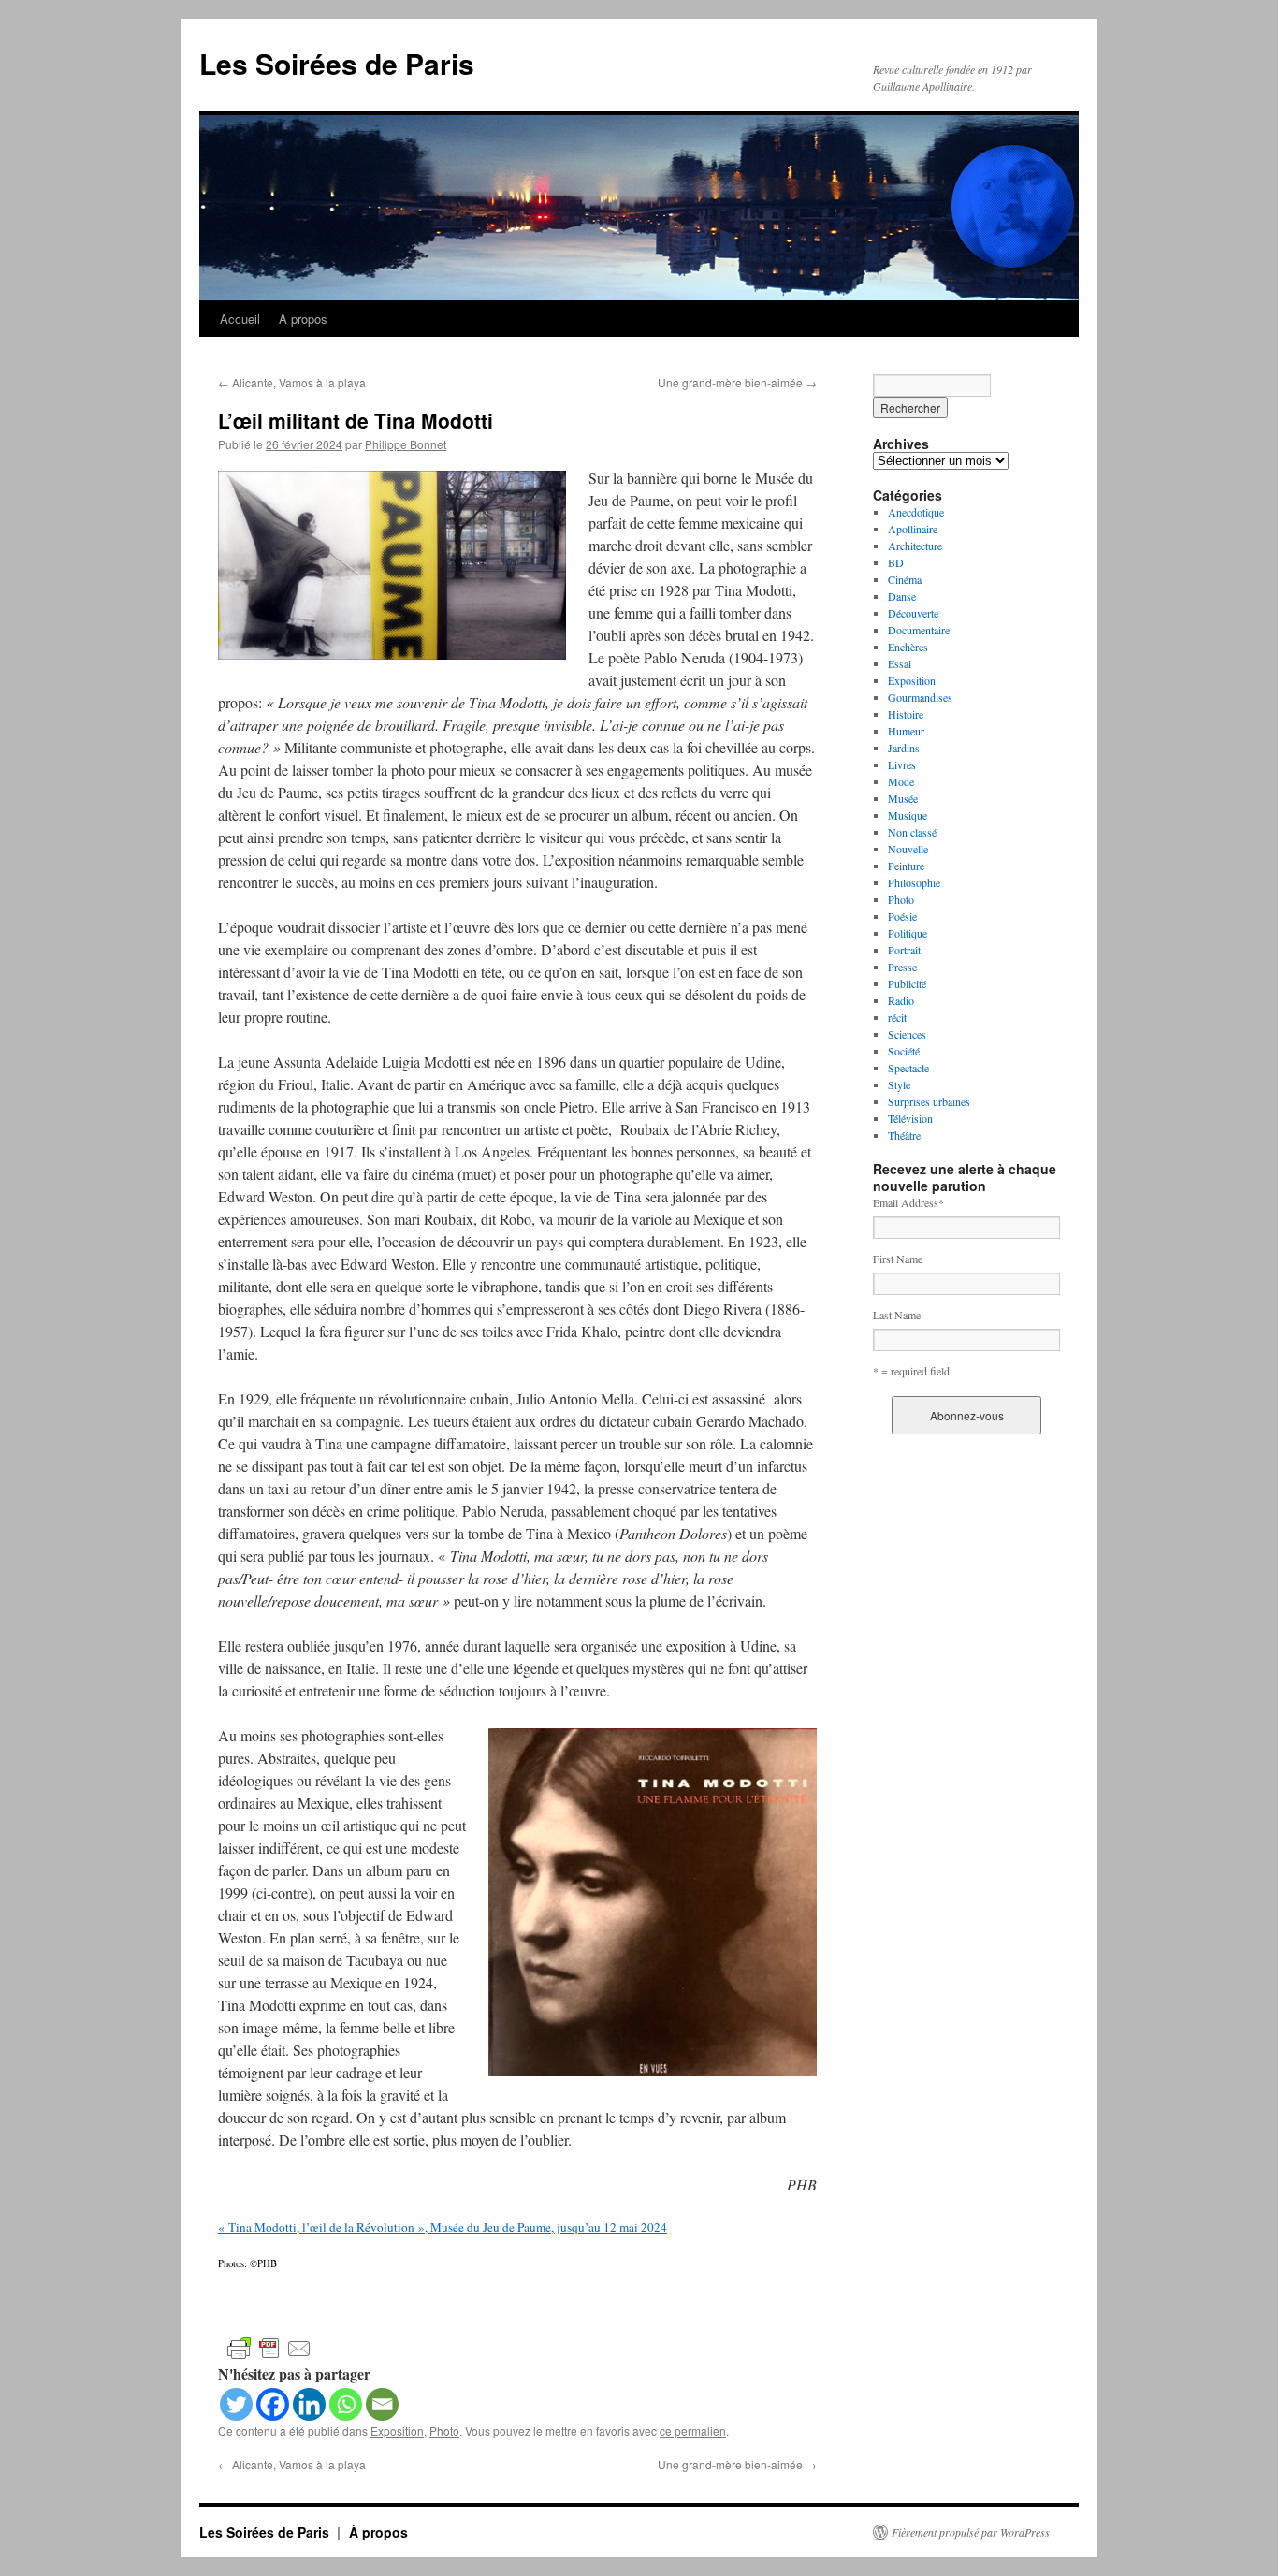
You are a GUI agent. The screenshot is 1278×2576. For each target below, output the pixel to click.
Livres (902, 764)
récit (897, 1017)
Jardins (904, 748)
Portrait (904, 950)
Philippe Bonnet (406, 444)
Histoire (906, 714)
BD (896, 562)
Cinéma (905, 579)
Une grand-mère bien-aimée (737, 382)
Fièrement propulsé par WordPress (971, 2532)
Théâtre (904, 1135)
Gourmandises (920, 697)
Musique (908, 815)
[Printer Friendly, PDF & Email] (269, 2347)
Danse (902, 596)
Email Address (908, 1202)
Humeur (906, 731)
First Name (898, 1259)
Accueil (240, 319)
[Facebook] (273, 2404)
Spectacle (908, 1068)
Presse (902, 967)
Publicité (907, 983)
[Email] (382, 2404)
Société (904, 1051)
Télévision (910, 1118)
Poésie (902, 916)
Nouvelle (908, 849)
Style (899, 1084)
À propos (303, 319)
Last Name (897, 1315)
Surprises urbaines (929, 1101)
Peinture (906, 866)
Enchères (908, 647)
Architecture (915, 546)
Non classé (912, 832)
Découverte (913, 613)
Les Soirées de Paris (337, 63)
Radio (901, 1000)
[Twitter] (236, 2404)
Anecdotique (916, 512)
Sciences (907, 1034)
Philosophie (914, 882)
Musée (903, 798)
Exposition (397, 2430)
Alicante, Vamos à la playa (292, 382)
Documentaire (919, 630)
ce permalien (693, 2430)
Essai (900, 663)
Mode (901, 781)
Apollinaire (913, 529)
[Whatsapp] (346, 2404)
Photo (444, 2430)
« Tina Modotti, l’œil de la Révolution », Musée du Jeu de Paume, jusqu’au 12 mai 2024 (443, 2227)
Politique (908, 933)
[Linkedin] (309, 2404)
